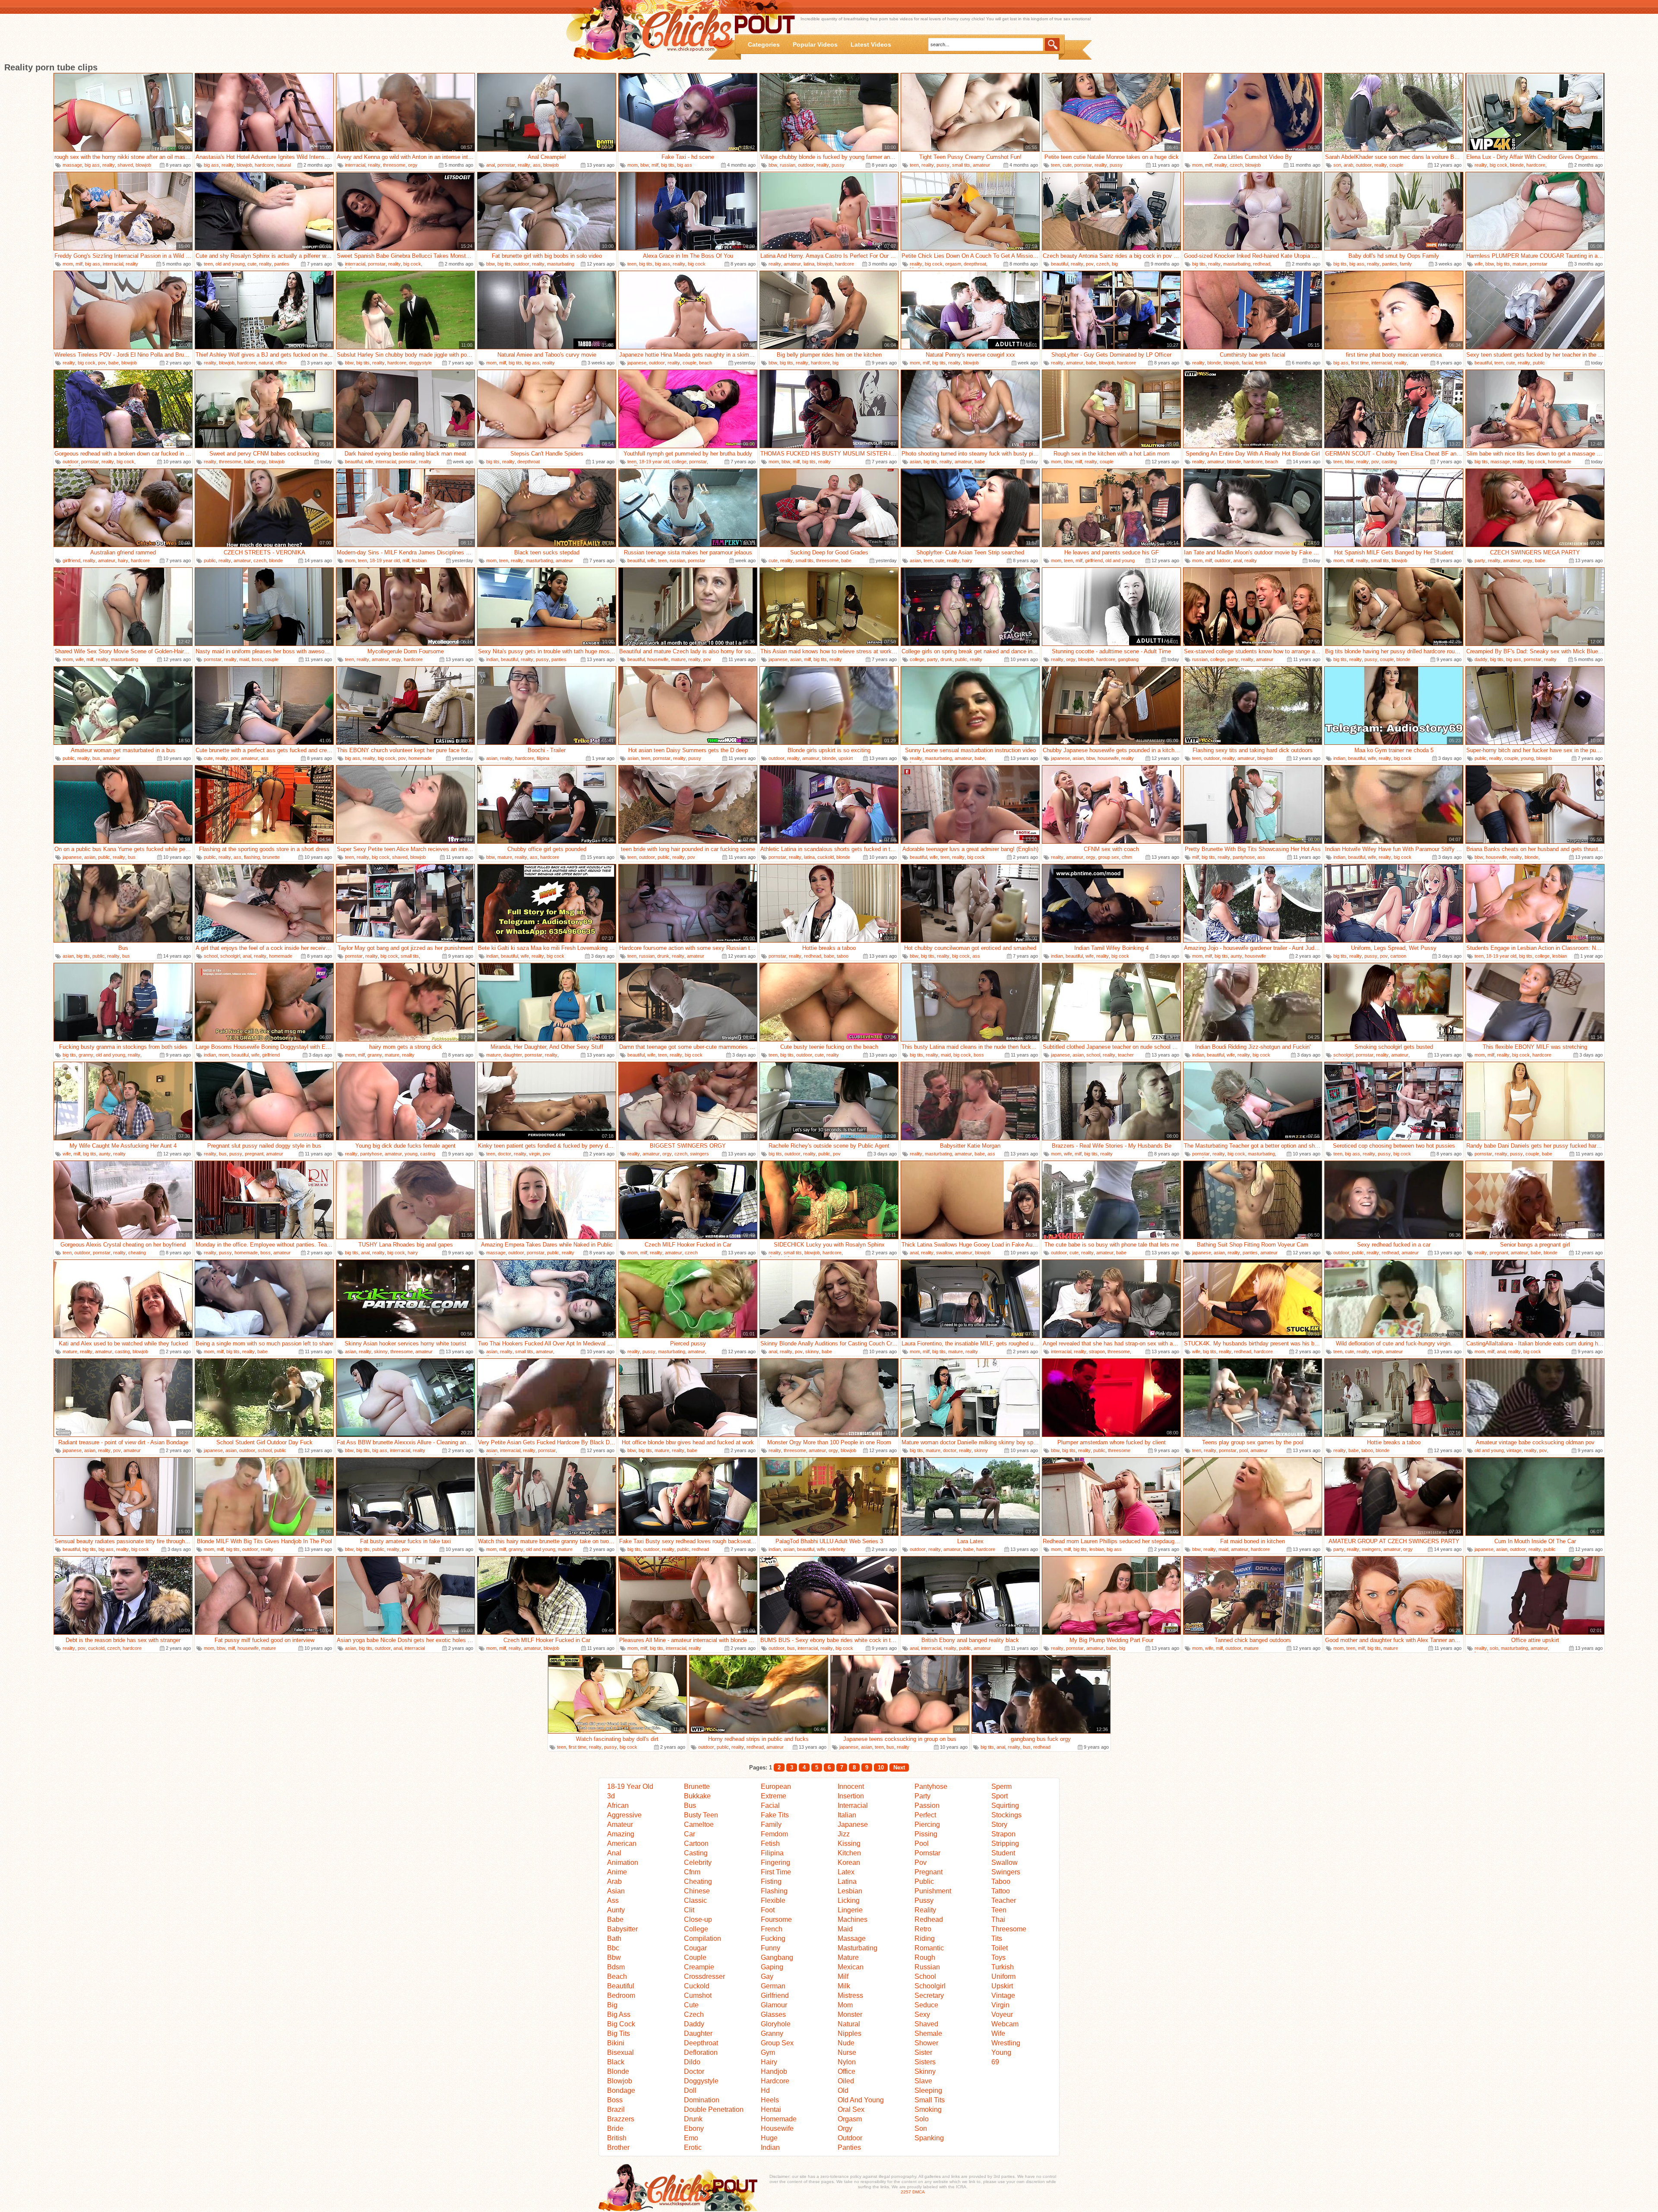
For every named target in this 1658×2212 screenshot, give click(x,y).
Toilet (1000, 1948)
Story (999, 1824)
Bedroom (621, 1995)
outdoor (806, 165)
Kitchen (849, 1853)
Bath (614, 1938)
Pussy (924, 1900)
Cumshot (698, 1995)
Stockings (1006, 1815)
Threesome (1009, 1929)
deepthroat (975, 264)
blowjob (143, 165)
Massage (852, 1938)
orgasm (953, 264)
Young (1001, 2052)
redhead (1262, 264)
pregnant (254, 1154)
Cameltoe (699, 1824)
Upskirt (1002, 1986)
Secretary (929, 1995)
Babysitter (622, 1929)
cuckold (826, 857)
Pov (921, 1862)
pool (1243, 1450)
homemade (1560, 462)
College (696, 1929)
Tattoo (1001, 1891)
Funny (770, 1948)
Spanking (929, 2138)
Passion (927, 1805)
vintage (1514, 1450)
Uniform (1003, 1976)
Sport (1000, 1796)
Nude (846, 2043)
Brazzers (621, 2119)
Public (924, 1881)
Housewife (777, 2128)
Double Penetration (714, 2109)
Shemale (928, 2033)
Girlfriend (775, 1995)
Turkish (1003, 1967)
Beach (617, 1976)
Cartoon (696, 1843)
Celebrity (698, 1862)
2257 (906, 2192)
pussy (838, 165)
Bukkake (697, 1796)
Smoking (928, 2109)
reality (109, 165)
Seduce (926, 2005)
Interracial (853, 1805)
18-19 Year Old (630, 1786)
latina (809, 264)
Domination (702, 2100)
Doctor (694, 2071)
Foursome (776, 1919)
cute (1067, 165)
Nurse (847, 2052)
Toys (998, 1957)
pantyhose (1244, 857)
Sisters (925, 2062)
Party (922, 1796)
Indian (770, 2147)
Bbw (614, 1957)
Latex (846, 1872)
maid (244, 659)
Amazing (621, 1834)
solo (1494, 1648)
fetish (1261, 363)
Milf (843, 1976)
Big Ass (619, 2014)
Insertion (851, 1796)
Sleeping (928, 2090)
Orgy (845, 2128)
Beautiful (621, 1986)
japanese (637, 363)
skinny (381, 1351)
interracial (355, 165)
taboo (843, 956)
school (211, 956)
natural (283, 165)
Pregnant (929, 1872)
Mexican (851, 1967)
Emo (691, 2138)
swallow (944, 1253)
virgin (535, 1154)
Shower (926, 2043)
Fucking (773, 1938)
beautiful (1060, 264)
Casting (696, 1853)
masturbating (561, 264)
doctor (505, 1154)
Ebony (694, 2128)
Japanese (853, 1824)
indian (492, 659)
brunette (271, 857)
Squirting (1005, 1805)
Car (690, 1834)
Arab (614, 1881)
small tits (961, 165)
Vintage (1003, 1995)
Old (843, 2090)
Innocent (851, 1786)
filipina (543, 758)
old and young (230, 264)
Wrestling (1006, 2043)
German (773, 1986)
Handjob (774, 2071)
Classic (695, 1900)
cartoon (1398, 956)
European (776, 1786)
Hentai (771, 2109)
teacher (1126, 1055)
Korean (849, 1862)
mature (1520, 264)
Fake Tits (775, 1815)
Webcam (1005, 2024)
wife (1479, 264)
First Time (776, 1872)
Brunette (697, 1786)
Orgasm (850, 2119)
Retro (923, 1929)
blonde (1517, 165)
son (1337, 165)
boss (257, 659)
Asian (616, 1891)
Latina (847, 1881)
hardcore (264, 165)
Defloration (701, 2052)
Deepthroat (701, 2043)
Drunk (693, 2119)
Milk (844, 1986)
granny (86, 1055)
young (1527, 758)
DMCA (919, 2192)
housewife (658, 659)
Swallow (1005, 1862)
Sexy (922, 2014)
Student (1003, 1853)
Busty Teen (701, 1815)
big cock (1498, 165)
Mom (845, 2005)
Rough (925, 1957)
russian (788, 165)
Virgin (1000, 2005)
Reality (925, 1910)
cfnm (1127, 857)
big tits (668, 165)
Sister (923, 2052)
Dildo (692, 2062)
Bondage (621, 2090)
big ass (92, 165)
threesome (394, 165)
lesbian (419, 560)
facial (1247, 363)
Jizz (844, 1834)
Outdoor (850, 2138)
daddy (1481, 659)
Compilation (702, 1938)
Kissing (849, 1843)
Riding (925, 1938)
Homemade (779, 2119)
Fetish (770, 1843)
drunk (946, 659)
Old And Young (861, 2100)
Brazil (616, 2109)
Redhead (929, 1919)
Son (921, 2128)
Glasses (773, 2014)
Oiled (846, 2081)
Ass (613, 1900)
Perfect (925, 1815)
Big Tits (619, 2033)
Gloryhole (776, 2024)
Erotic (693, 2147)
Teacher (1004, 1900)
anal (490, 165)
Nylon (847, 2062)
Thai (998, 1919)
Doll (690, 2090)
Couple (695, 1957)
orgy (413, 165)
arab (1348, 165)
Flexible (773, 1900)
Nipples (850, 2033)
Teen (999, 1910)
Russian (927, 1967)
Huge (769, 2138)
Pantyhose (931, 1786)
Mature (848, 1957)
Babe (615, 1919)
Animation (623, 1862)
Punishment (933, 1891)
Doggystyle (701, 2081)
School (925, 1976)
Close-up (698, 1919)
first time (1360, 363)
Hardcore (775, 2081)
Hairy (769, 2062)
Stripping (1005, 1843)
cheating (137, 1253)
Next (899, 1767)
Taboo (1001, 1881)
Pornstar (927, 1853)
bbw (645, 165)
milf (655, 165)
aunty (1236, 956)
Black (616, 2062)
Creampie (699, 1967)
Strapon (1003, 1834)
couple (1396, 165)
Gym (768, 2052)
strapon (1097, 1351)
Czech (694, 2014)
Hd (765, 2090)
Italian (847, 1815)
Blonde (618, 2071)
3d (611, 1796)
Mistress (850, 1995)
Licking (849, 1900)
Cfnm (692, 1872)
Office (846, 2071)
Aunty (616, 1910)
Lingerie (850, 1910)
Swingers (1006, 1872)
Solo (922, 2119)
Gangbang (777, 1957)
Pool (922, 1843)
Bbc (613, 1948)
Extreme (774, 1796)
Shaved (926, 2024)
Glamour (774, 2005)
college (679, 462)
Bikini (616, 2043)
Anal (614, 1853)
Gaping (772, 1967)
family (1406, 264)
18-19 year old (654, 462)
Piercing (927, 1824)
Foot (768, 1910)
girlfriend (71, 560)
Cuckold (697, 1986)
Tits (997, 1938)
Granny (772, 2033)
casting (1389, 462)
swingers (699, 1154)
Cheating (698, 1881)
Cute (691, 2005)
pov (1090, 264)
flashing (252, 857)
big (1115, 264)
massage (72, 165)
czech (1236, 165)
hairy (123, 560)
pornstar (506, 165)
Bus (690, 1805)
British (617, 2138)
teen (914, 165)
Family (771, 1824)
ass (537, 165)
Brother (618, 2147)
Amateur (620, 1824)
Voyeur (1002, 2014)
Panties (849, 2147)
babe (114, 363)
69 (995, 2062)
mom (633, 165)
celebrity (837, 1549)
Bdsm (616, 1967)
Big (612, 2005)
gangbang (1128, 659)
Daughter (698, 2033)
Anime (617, 1872)
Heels (770, 2100)
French (772, 1929)
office (281, 363)
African (618, 1805)
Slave (923, 2081)
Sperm (1001, 1786)
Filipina (772, 1853)
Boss (615, 2100)
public (1539, 363)
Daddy (694, 2024)
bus (96, 758)
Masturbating (857, 1948)
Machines (853, 1919)
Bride (615, 2128)
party (1480, 560)
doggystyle (420, 363)
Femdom (774, 1834)
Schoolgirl (930, 1986)
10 (881, 1767)
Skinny (925, 2071)
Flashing (774, 1891)
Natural (849, 2024)
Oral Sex (851, 2109)
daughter (513, 1055)
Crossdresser (704, 1976)
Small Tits (930, 2100)
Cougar (695, 1948)
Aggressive (624, 1815)
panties (282, 264)
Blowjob (620, 2081)
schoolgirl (230, 956)
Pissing (926, 1834)
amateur (981, 165)
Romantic (929, 1948)
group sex (1109, 857)
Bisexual (620, 2052)
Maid (845, 1929)
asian (915, 462)
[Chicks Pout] (653, 30)
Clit (689, 1910)
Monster (850, 2014)
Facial (770, 1805)
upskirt (846, 758)
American (622, 1843)
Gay (767, 1976)
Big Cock (621, 2024)
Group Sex (777, 2043)
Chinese (697, 1891)
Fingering (775, 1862)
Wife (998, 2033)
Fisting (771, 1881)
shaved (125, 165)
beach (706, 363)
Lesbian (850, 1891)
